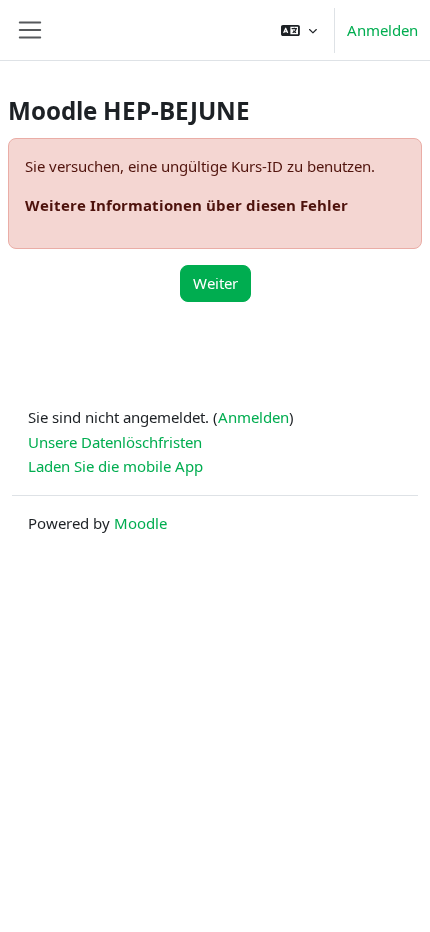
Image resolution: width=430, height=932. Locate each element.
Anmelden (382, 30)
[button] (299, 30)
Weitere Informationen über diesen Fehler (186, 205)
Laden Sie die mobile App (115, 466)
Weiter (215, 283)
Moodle (140, 523)
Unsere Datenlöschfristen (115, 442)
